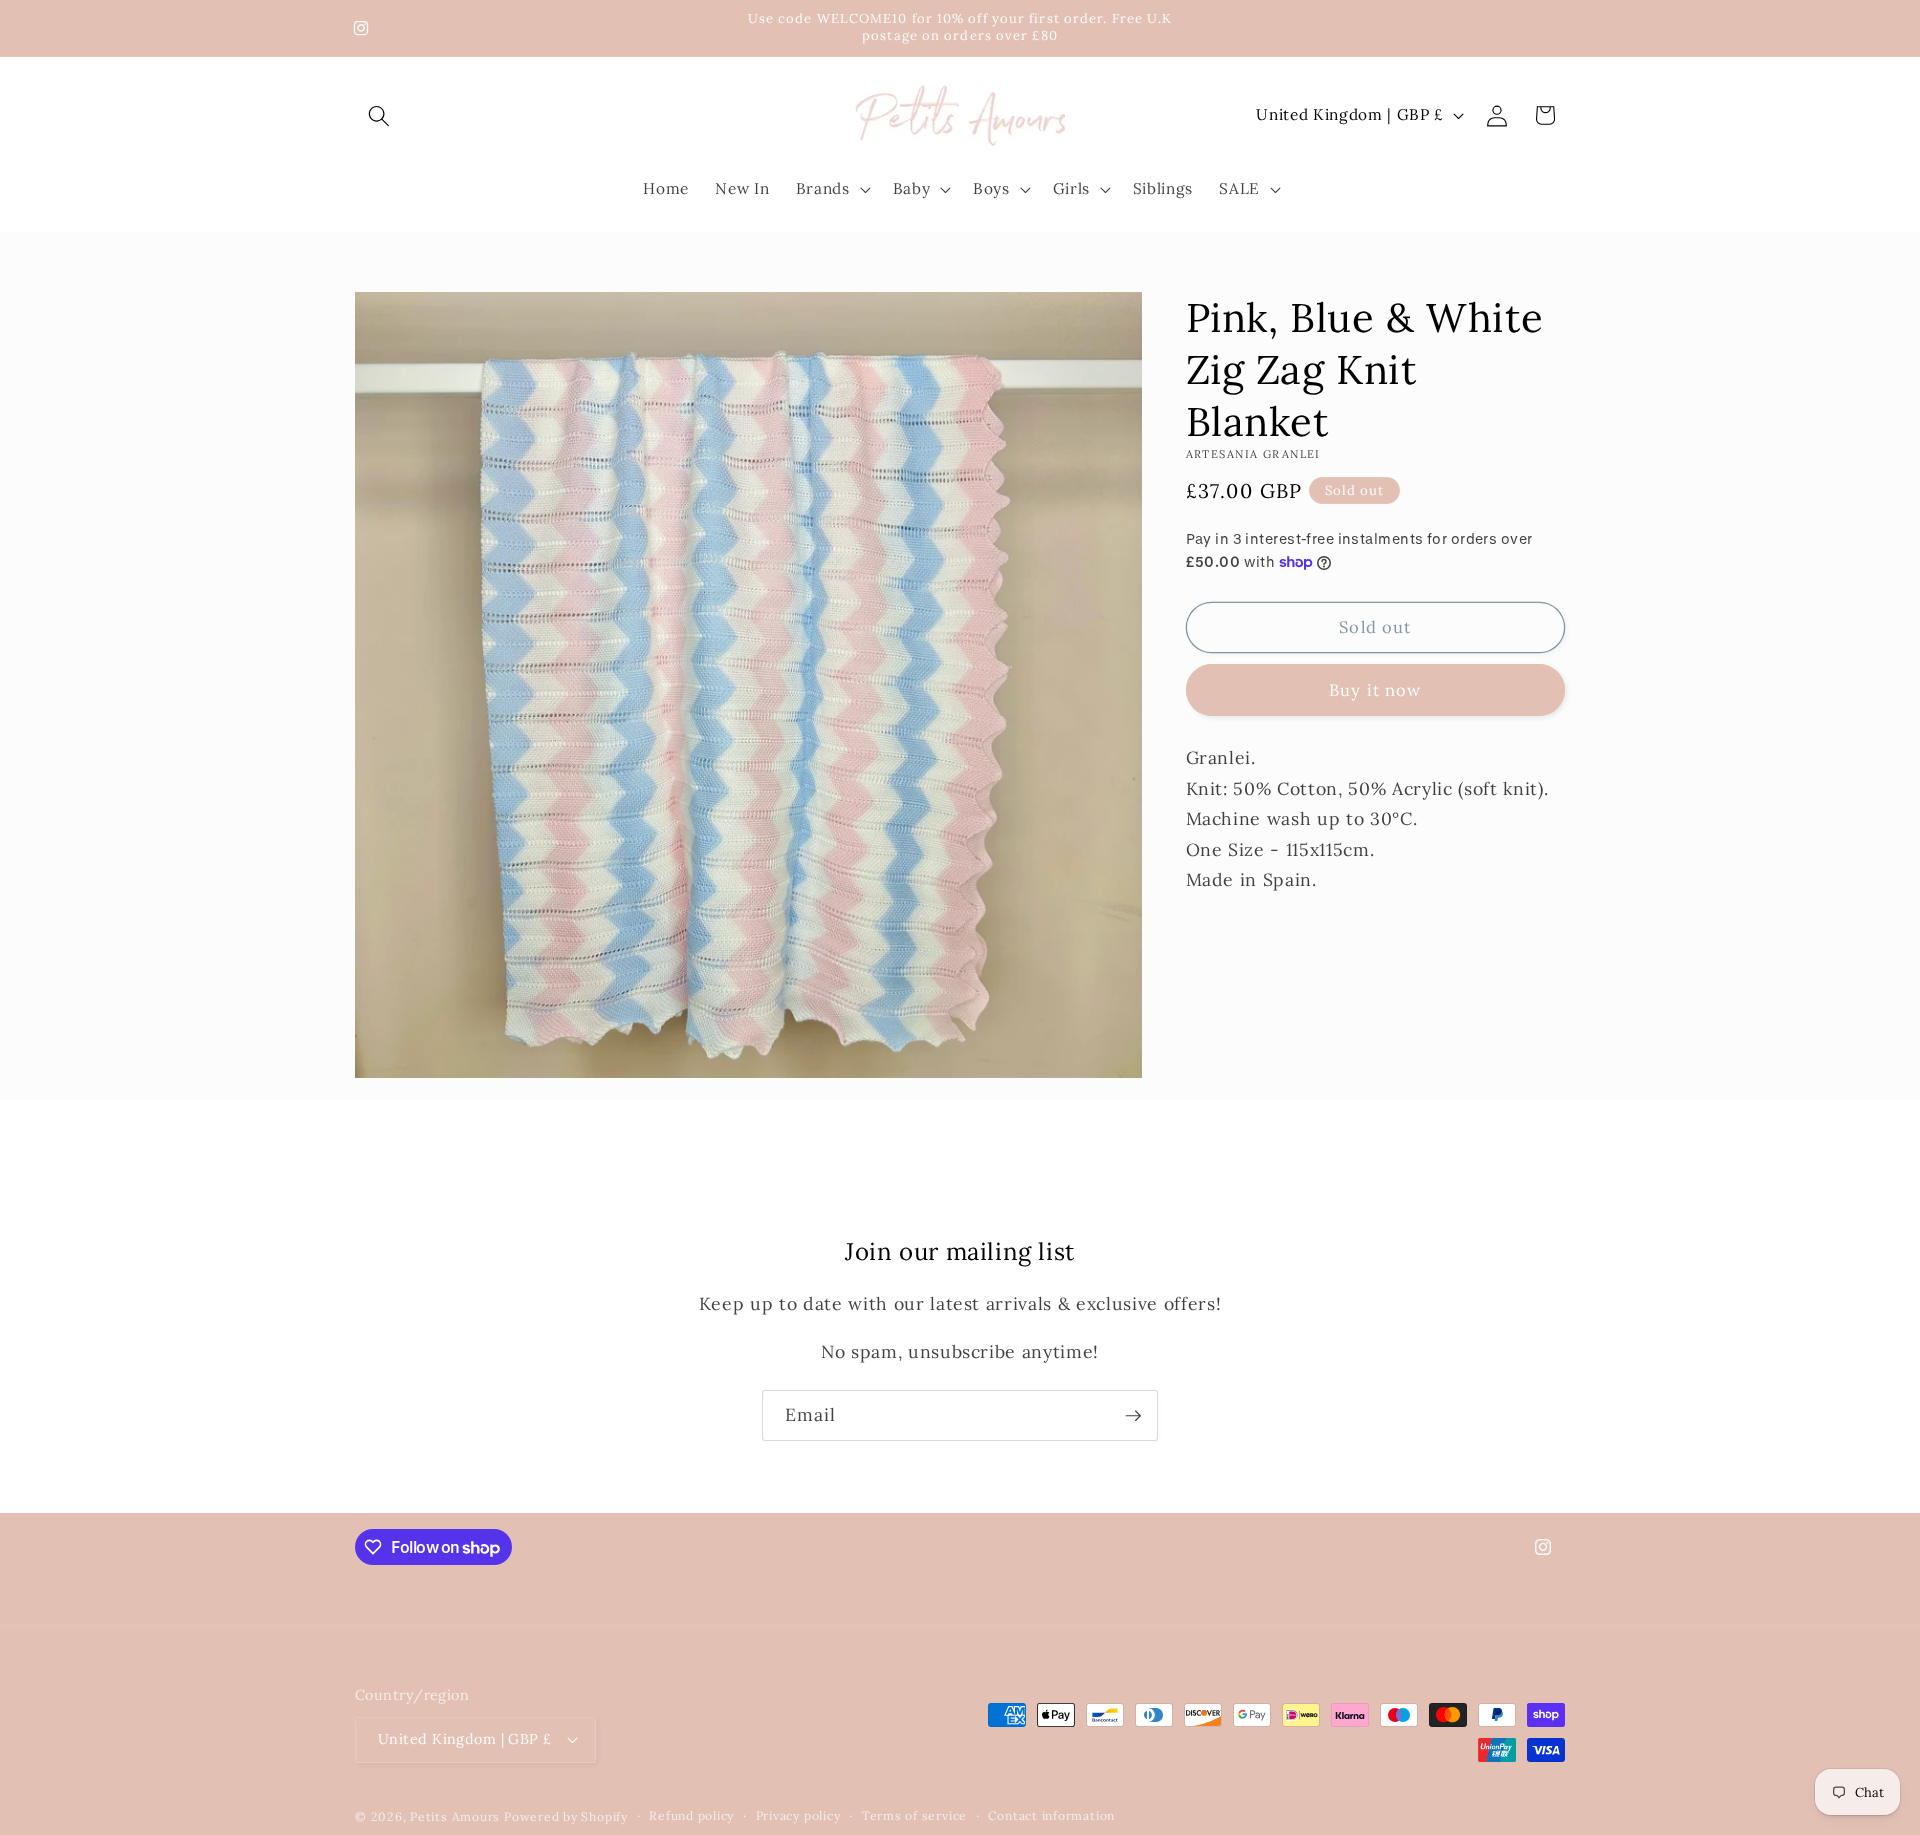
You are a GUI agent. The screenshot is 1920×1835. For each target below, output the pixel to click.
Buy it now (1375, 690)
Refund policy (691, 1815)
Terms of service (914, 1815)
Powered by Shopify (566, 1816)
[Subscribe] (1133, 1416)
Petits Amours (455, 1816)
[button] (379, 115)
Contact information (1051, 1815)
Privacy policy (798, 1815)
